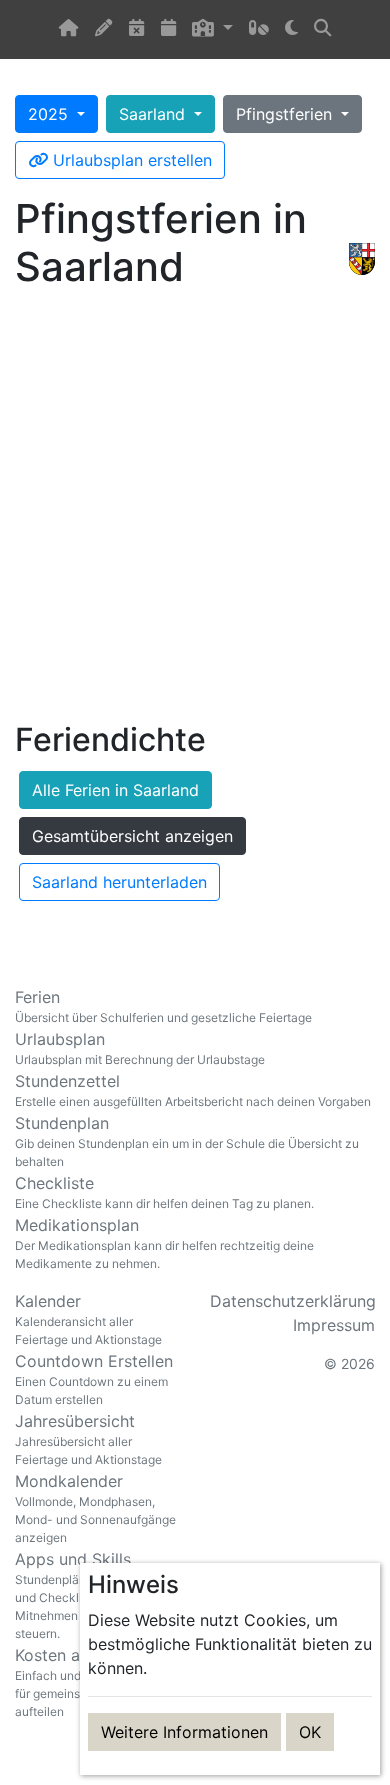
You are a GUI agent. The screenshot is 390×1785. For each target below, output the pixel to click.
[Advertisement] (195, 510)
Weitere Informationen (184, 1732)
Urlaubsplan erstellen (130, 160)
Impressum (334, 1325)
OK (310, 1732)
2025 (50, 114)
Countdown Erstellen (94, 1379)
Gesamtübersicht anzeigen (132, 836)
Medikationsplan (164, 1243)
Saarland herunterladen (119, 882)
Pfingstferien (286, 114)
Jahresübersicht (88, 1439)
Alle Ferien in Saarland (115, 790)
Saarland (154, 114)
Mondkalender (95, 1508)
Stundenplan (187, 1141)
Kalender (88, 1319)
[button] (212, 29)
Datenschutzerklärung (293, 1301)
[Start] (69, 29)
